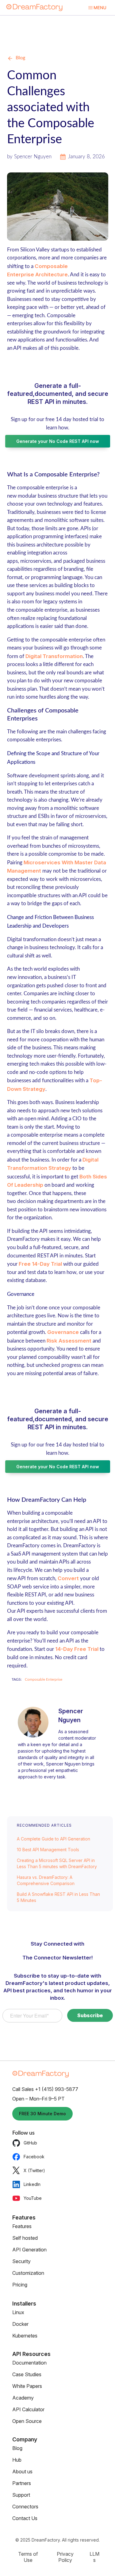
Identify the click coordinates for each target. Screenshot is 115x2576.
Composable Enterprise (44, 1679)
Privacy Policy (65, 2557)
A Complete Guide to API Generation (54, 1839)
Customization (28, 2273)
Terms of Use (28, 2557)
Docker (20, 2324)
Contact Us (25, 2518)
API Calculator (28, 2409)
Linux (18, 2312)
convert (68, 1578)
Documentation (29, 2363)
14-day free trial (77, 1649)
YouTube (33, 2198)
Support (21, 2495)
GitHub (30, 2143)
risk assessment (69, 1341)
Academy (23, 2398)
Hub (17, 2460)
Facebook (34, 2157)
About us (22, 2471)
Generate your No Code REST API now (58, 441)
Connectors (25, 2507)
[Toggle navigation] (97, 8)
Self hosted (25, 2238)
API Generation (29, 2250)
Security (21, 2261)
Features (22, 2226)
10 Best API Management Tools (48, 1850)
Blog (20, 58)
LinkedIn (32, 2184)
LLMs (94, 2557)
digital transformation (54, 656)
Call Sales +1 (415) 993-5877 (45, 2089)
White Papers (27, 2386)
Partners (22, 2483)
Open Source (27, 2421)
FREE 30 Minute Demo (42, 2114)
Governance (63, 1332)
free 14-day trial (40, 1264)
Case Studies (27, 2374)
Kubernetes (25, 2336)
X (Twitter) (34, 2170)
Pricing (20, 2285)
